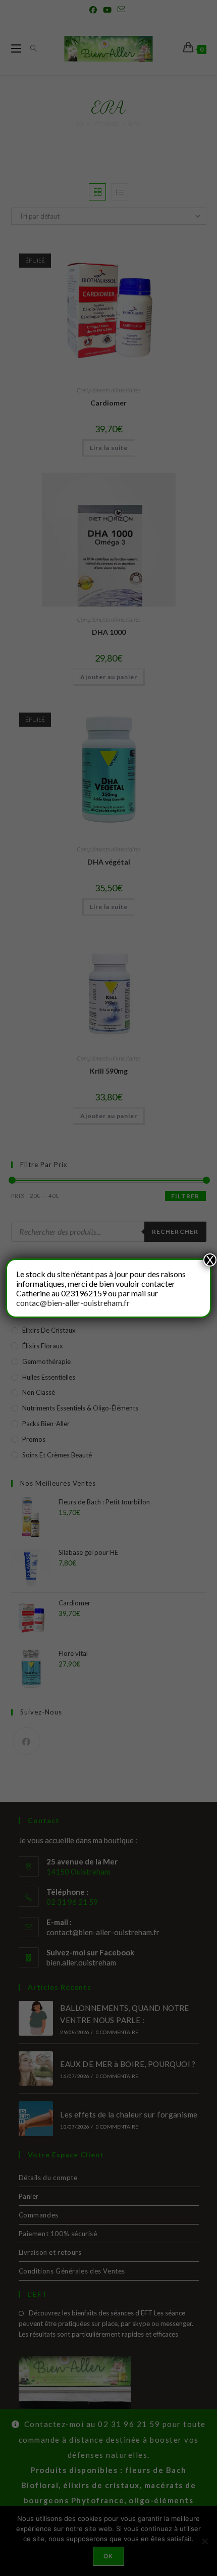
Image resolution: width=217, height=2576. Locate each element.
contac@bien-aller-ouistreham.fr (73, 1303)
